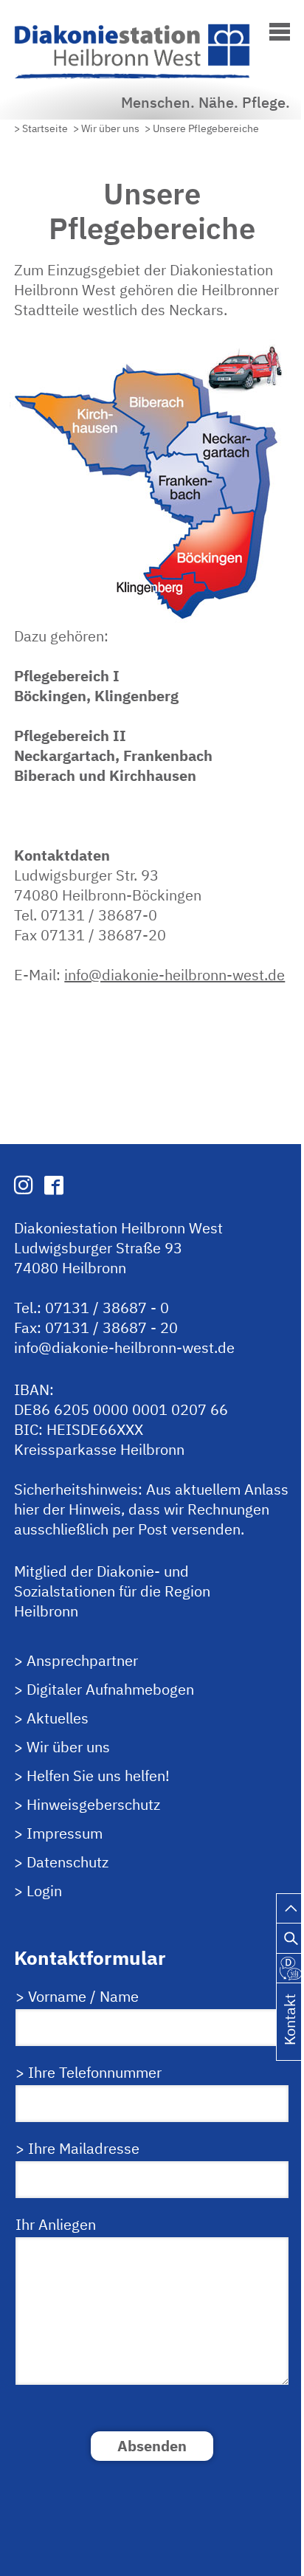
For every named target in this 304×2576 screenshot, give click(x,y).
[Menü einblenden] (280, 29)
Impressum (65, 1833)
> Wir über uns (106, 128)
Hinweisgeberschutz (93, 1804)
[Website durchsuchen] (290, 1934)
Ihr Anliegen (56, 2224)
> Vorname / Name (77, 1996)
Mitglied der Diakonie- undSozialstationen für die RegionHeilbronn (112, 1591)
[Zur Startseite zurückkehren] (144, 32)
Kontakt (290, 2038)
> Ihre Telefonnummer (89, 2072)
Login (44, 1891)
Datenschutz (68, 1862)
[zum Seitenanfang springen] (290, 1905)
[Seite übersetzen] (290, 1964)
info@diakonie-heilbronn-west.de (175, 975)
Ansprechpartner (82, 1660)
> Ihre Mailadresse (77, 2148)
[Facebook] (54, 1185)
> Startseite (41, 128)
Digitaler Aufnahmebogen (110, 1689)
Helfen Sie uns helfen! (98, 1776)
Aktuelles (58, 1718)
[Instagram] (24, 1185)
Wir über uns (68, 1747)
